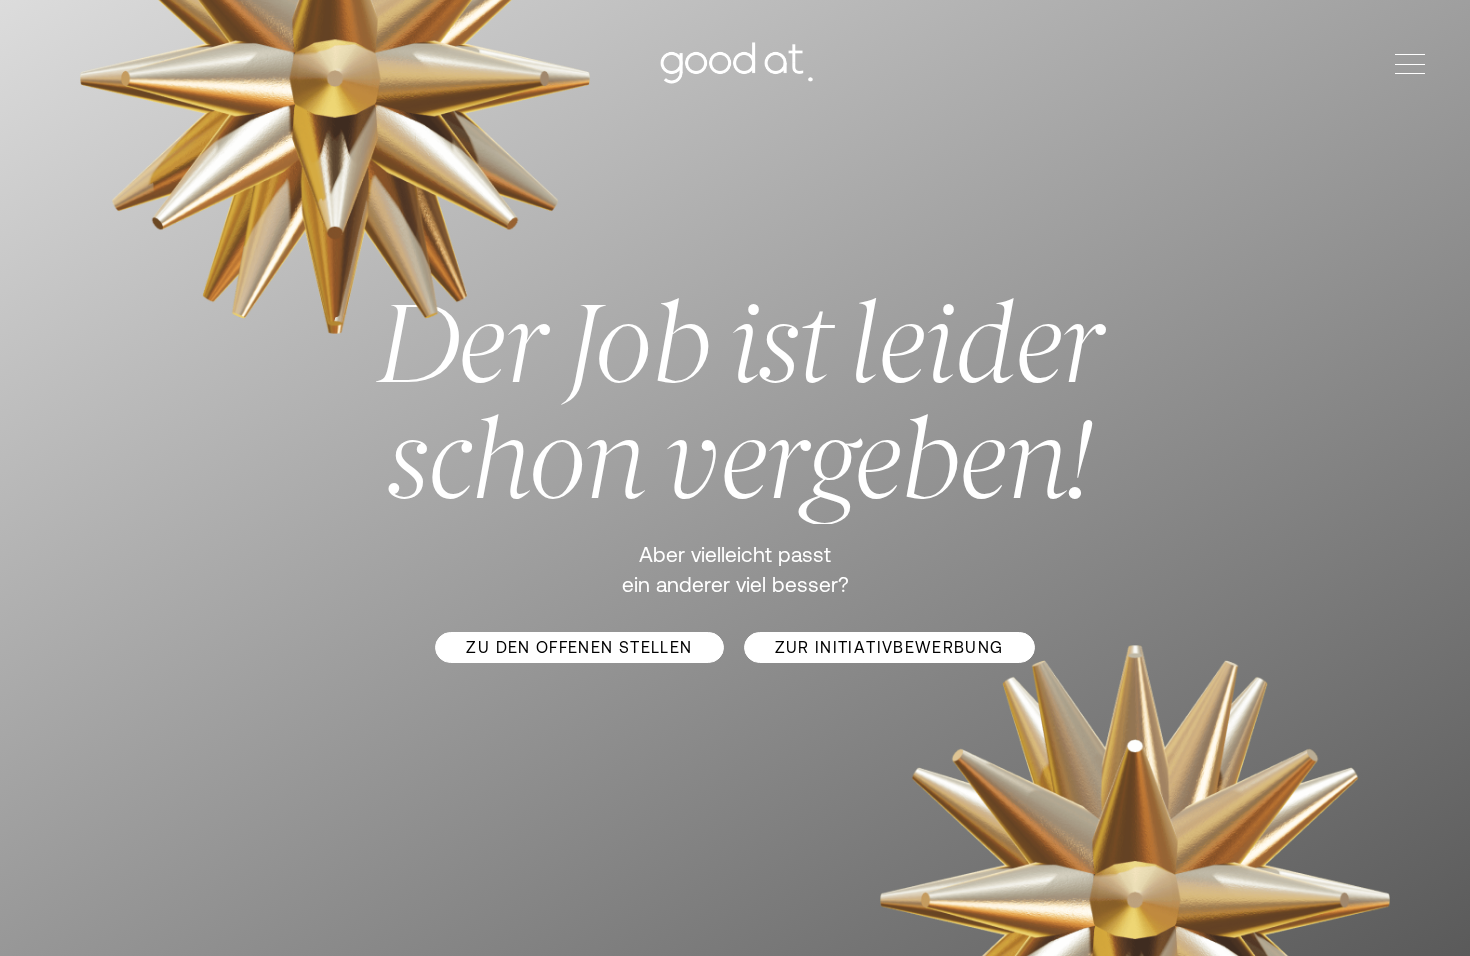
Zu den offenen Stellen (579, 647)
